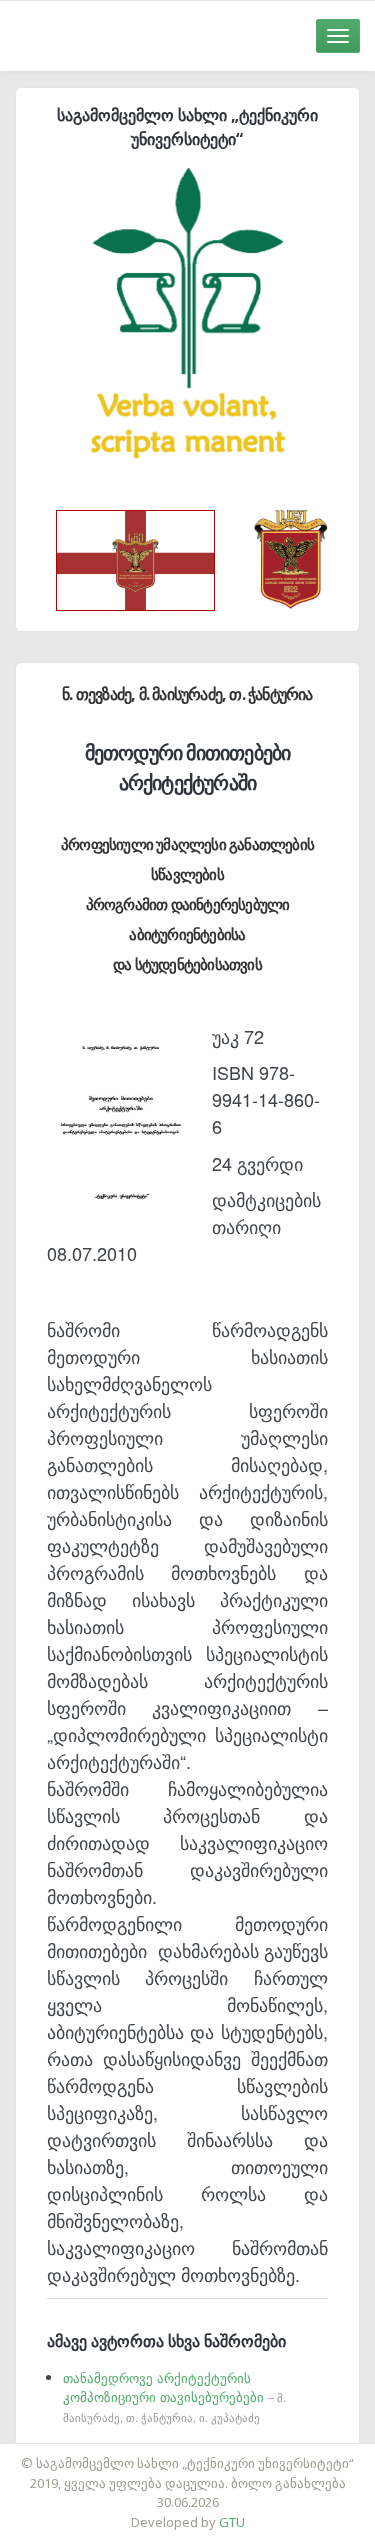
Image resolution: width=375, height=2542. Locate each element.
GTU (232, 2522)
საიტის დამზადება (247, 2453)
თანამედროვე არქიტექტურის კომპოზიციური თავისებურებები (174, 2396)
